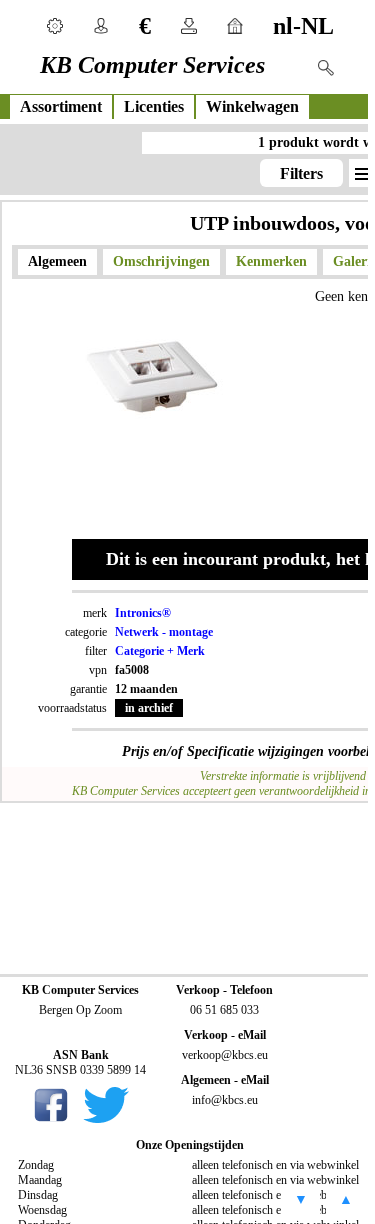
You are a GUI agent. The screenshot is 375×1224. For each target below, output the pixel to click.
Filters (301, 173)
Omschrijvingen (161, 261)
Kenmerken (271, 261)
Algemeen (57, 261)
